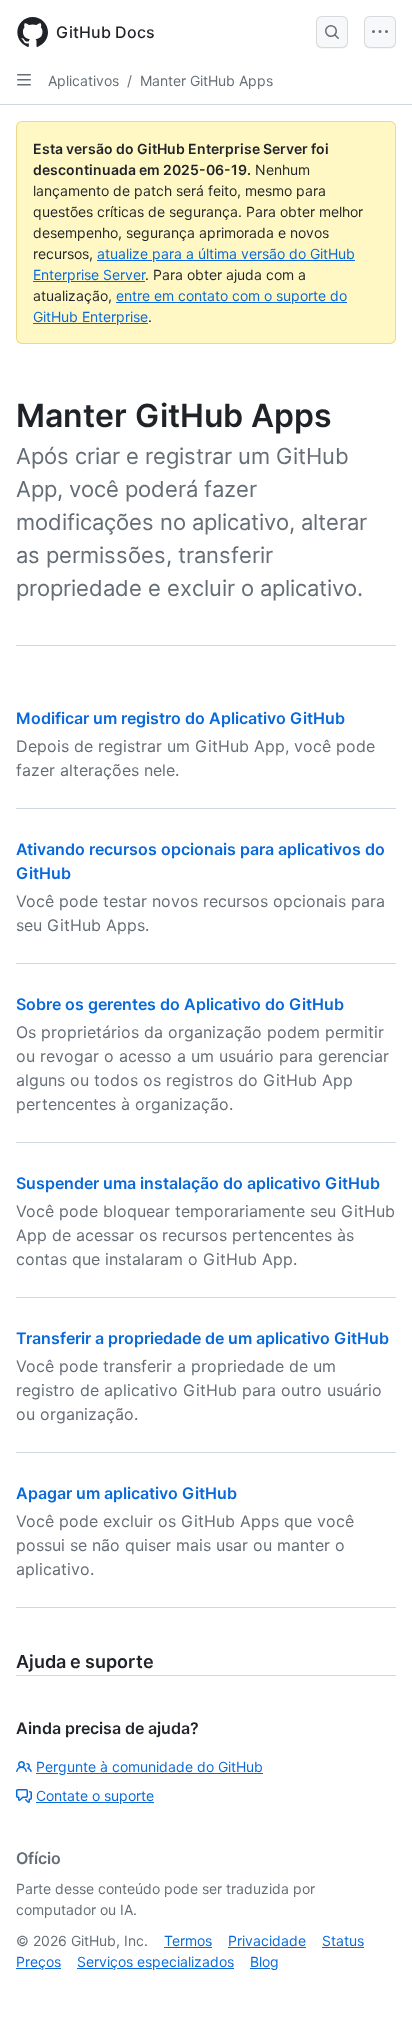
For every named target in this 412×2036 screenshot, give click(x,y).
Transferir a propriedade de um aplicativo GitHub (202, 1338)
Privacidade (267, 1940)
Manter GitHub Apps (206, 80)
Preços (38, 1961)
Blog (264, 1961)
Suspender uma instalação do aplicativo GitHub (198, 1183)
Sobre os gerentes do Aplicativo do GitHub (180, 1004)
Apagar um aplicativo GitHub (126, 1493)
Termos (188, 1940)
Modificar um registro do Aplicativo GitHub (180, 718)
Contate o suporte (95, 1795)
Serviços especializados (155, 1961)
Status (343, 1940)
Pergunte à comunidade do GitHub (149, 1766)
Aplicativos (83, 80)
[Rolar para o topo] (368, 1992)
